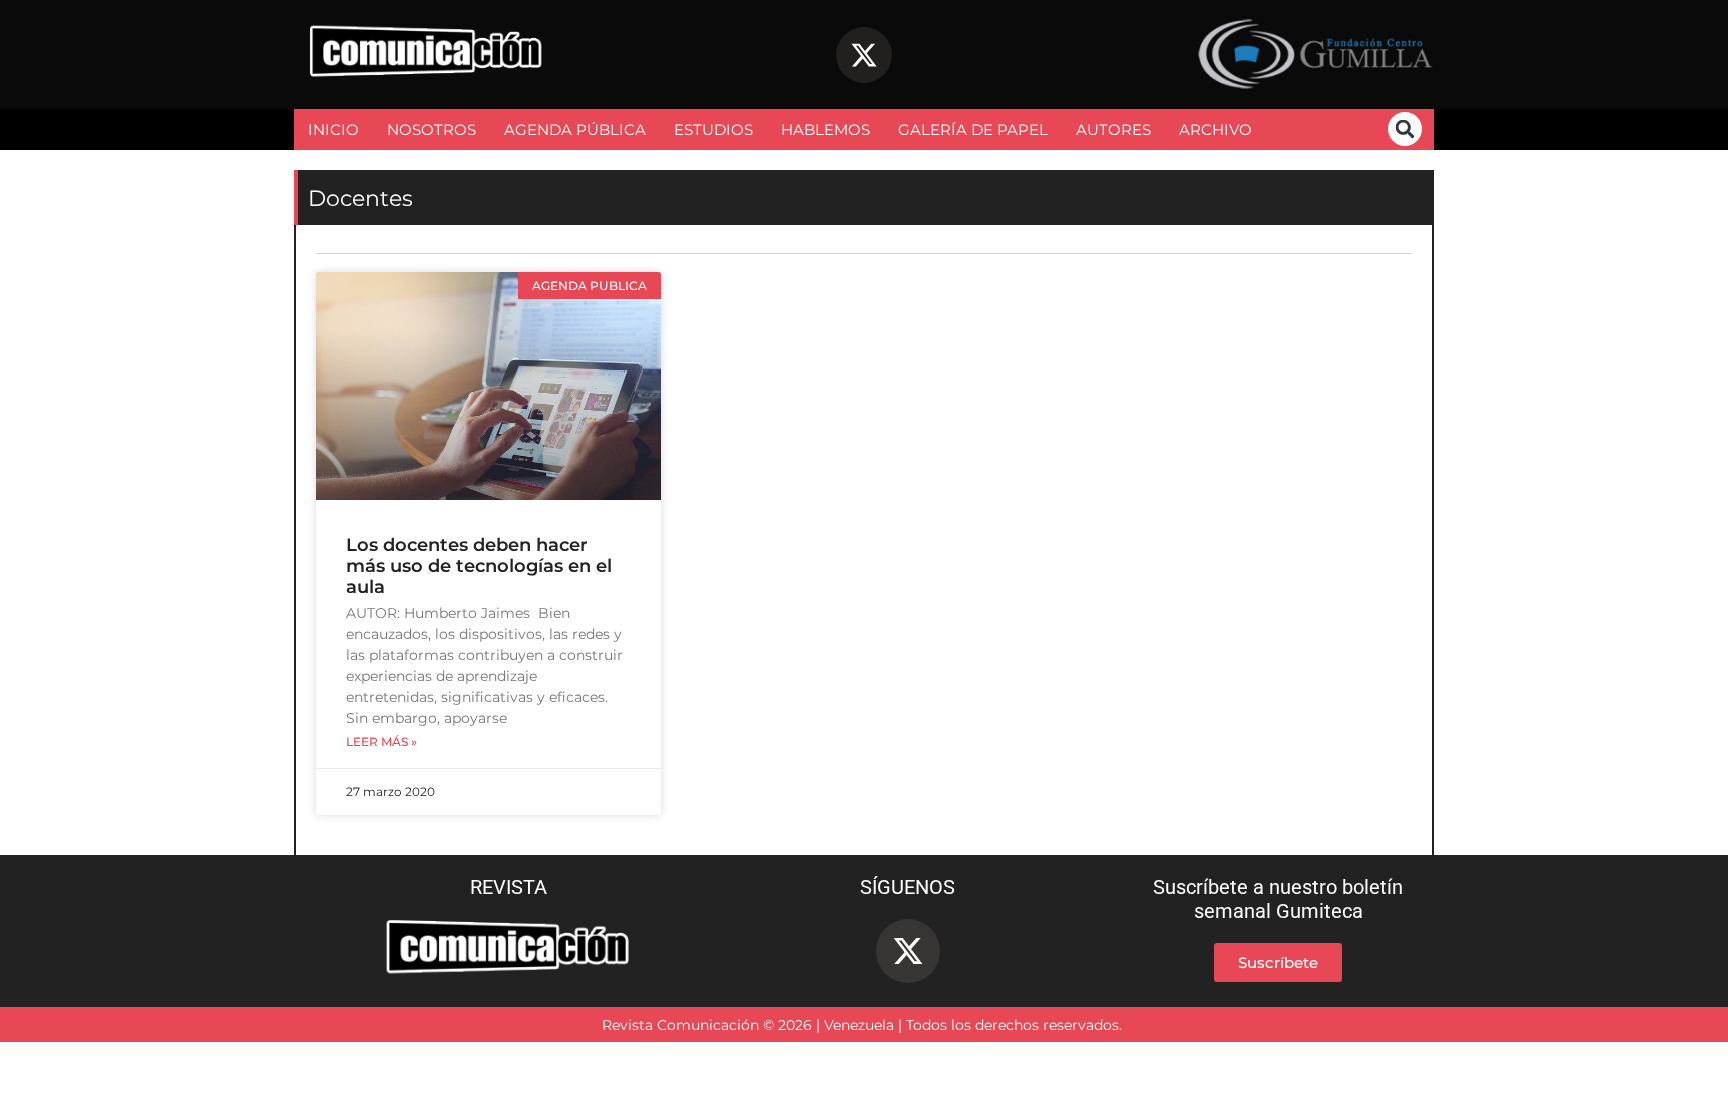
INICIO (333, 129)
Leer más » (381, 742)
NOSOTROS (431, 129)
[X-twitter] (864, 55)
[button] (1405, 129)
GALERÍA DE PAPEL (973, 129)
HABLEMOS (825, 129)
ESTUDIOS (713, 129)
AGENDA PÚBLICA (575, 129)
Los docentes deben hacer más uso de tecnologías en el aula (479, 566)
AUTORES (1113, 129)
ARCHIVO (1215, 129)
